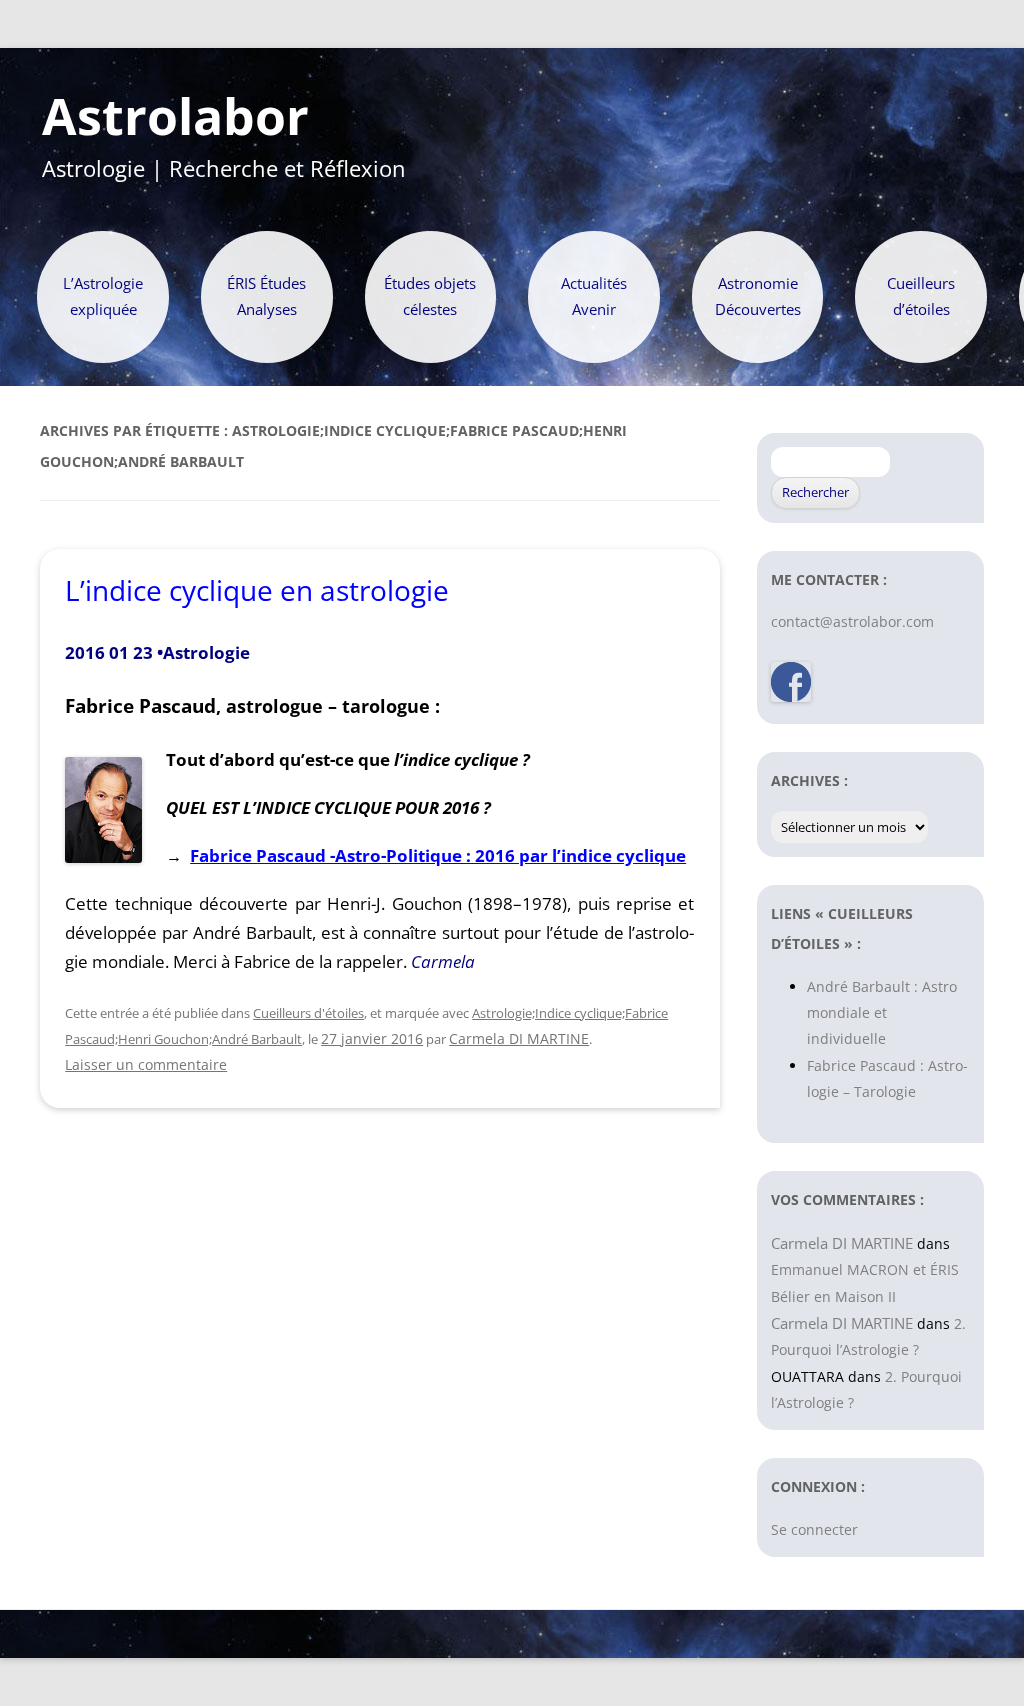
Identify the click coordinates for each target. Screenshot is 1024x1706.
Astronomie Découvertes (758, 296)
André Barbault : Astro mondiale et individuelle (882, 1013)
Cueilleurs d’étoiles (921, 296)
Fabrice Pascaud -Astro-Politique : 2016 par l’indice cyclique (438, 855)
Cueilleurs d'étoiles (308, 1013)
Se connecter (814, 1529)
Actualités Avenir (594, 296)
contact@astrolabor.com (852, 621)
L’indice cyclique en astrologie (257, 590)
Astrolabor (175, 117)
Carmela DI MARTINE (519, 1038)
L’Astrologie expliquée (103, 296)
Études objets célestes (430, 296)
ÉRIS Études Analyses (266, 296)
